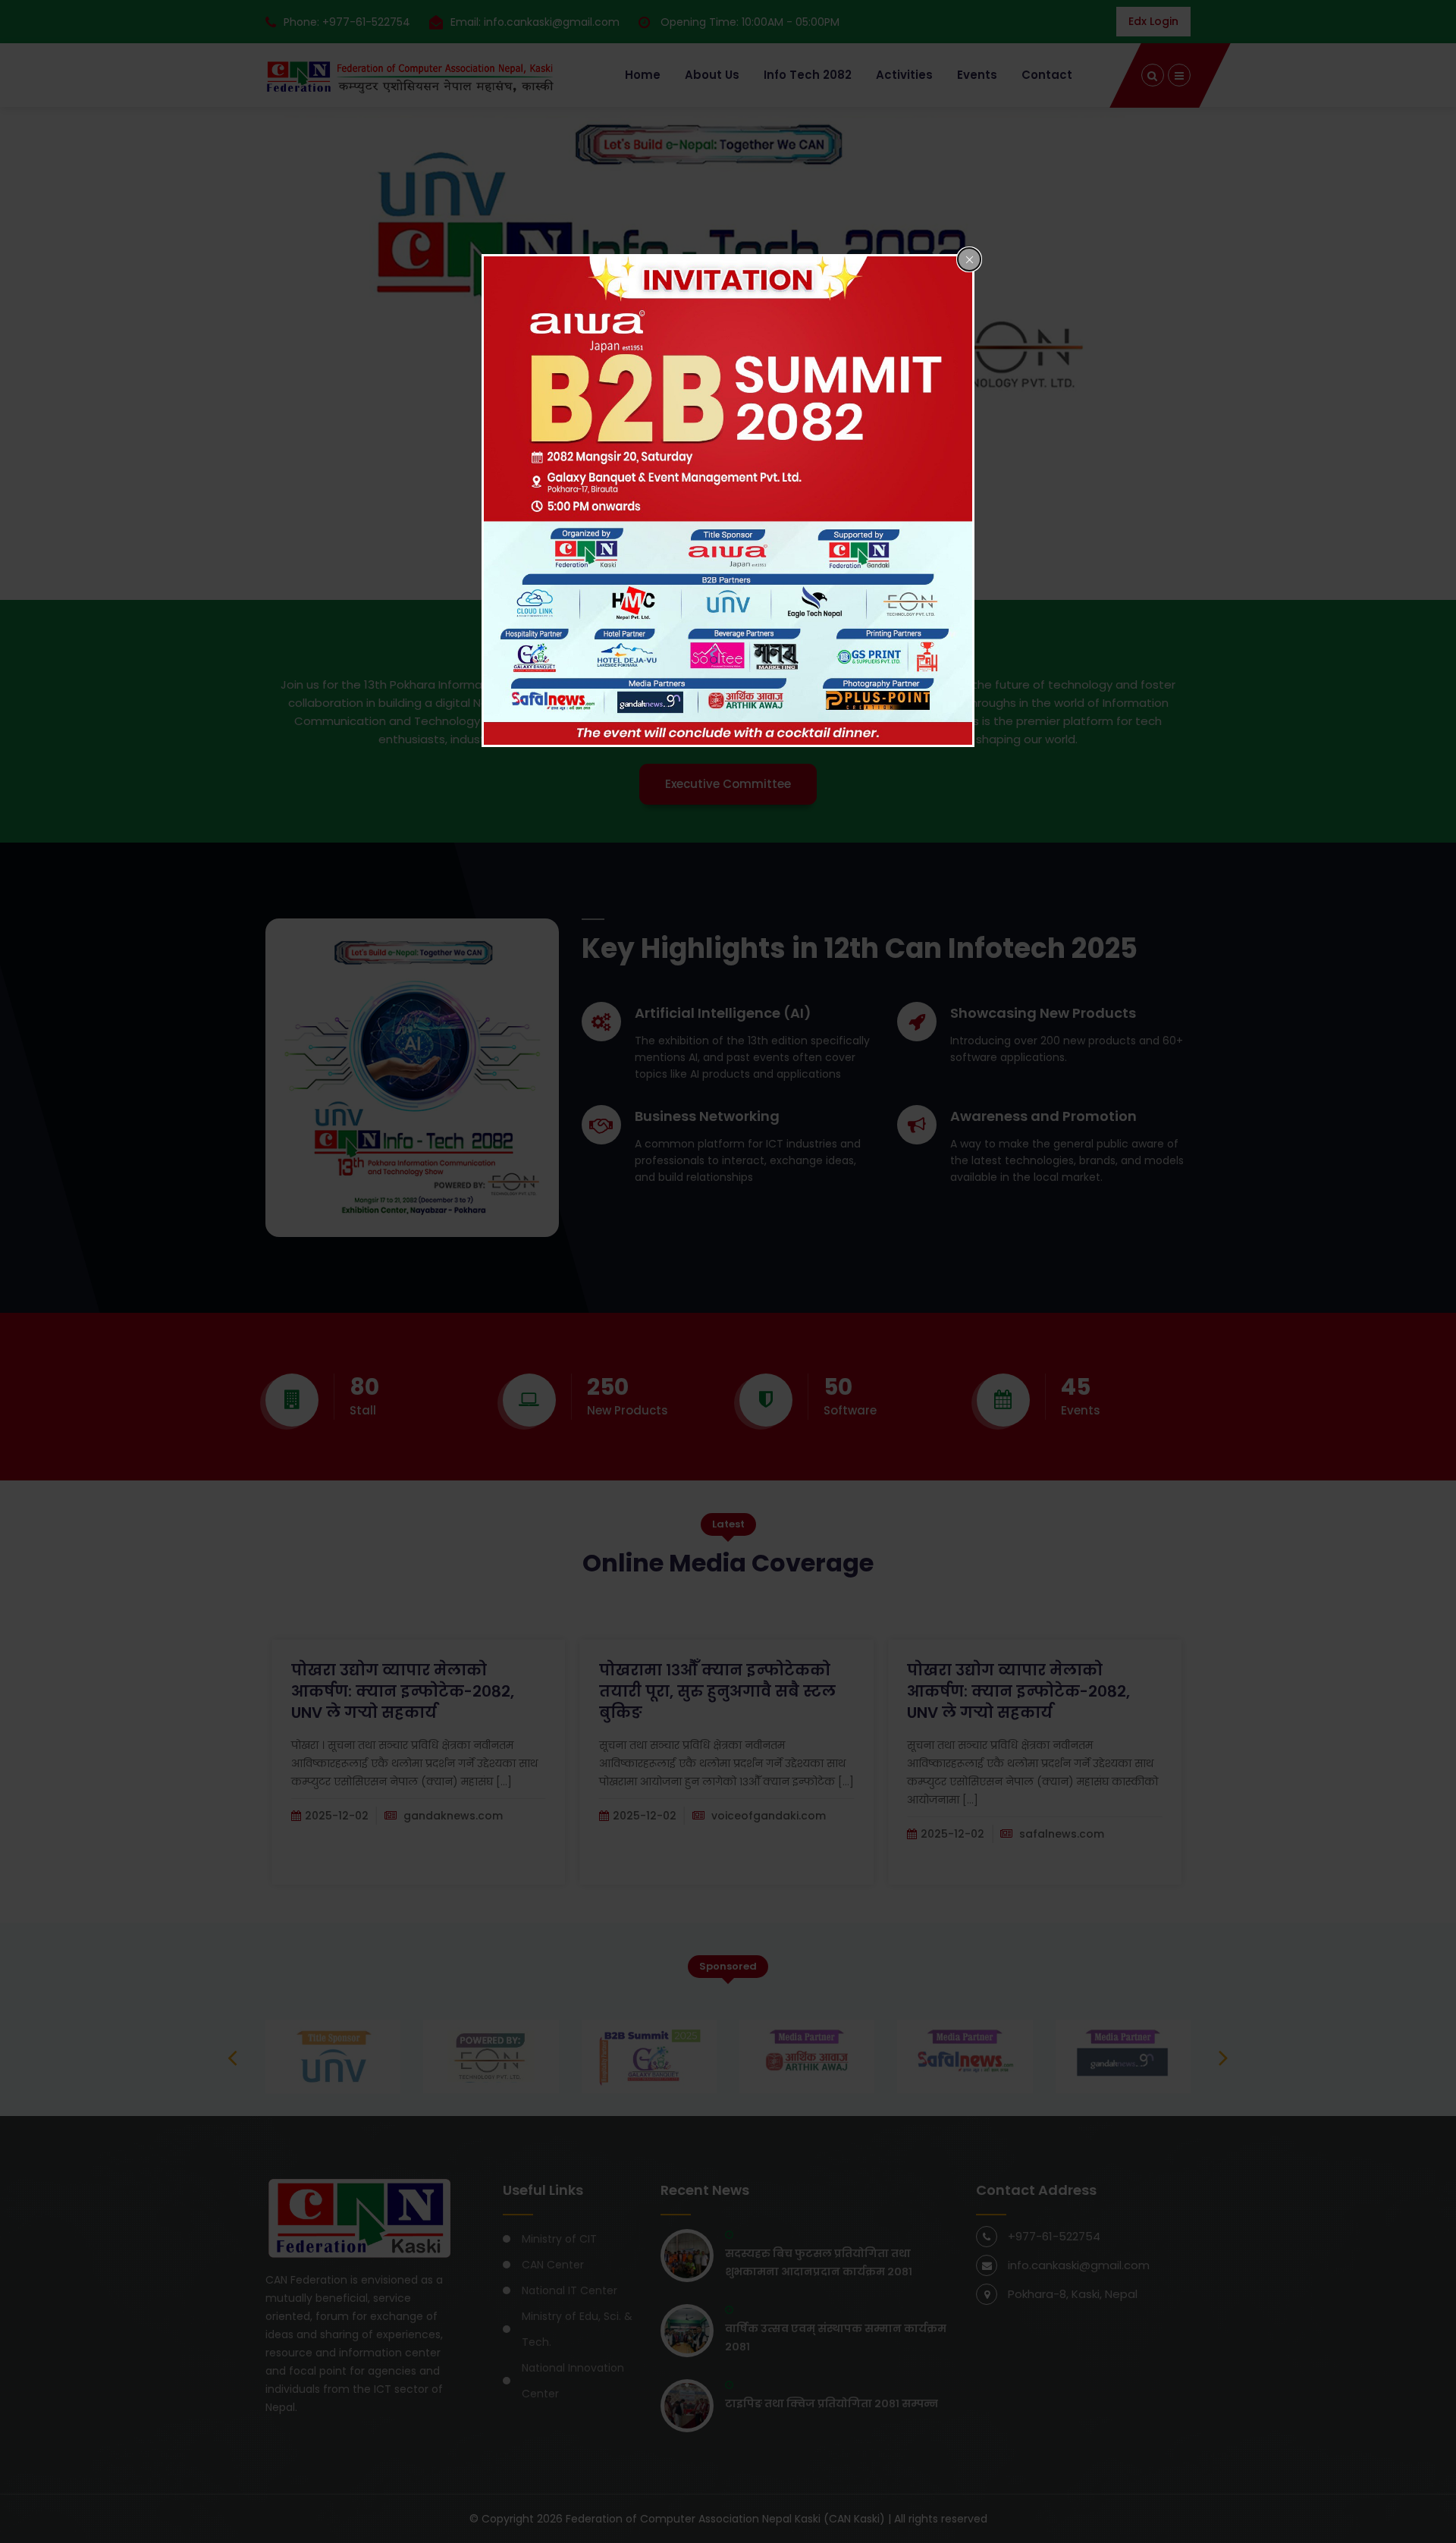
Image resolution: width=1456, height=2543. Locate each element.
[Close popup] (969, 259)
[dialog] (728, 501)
